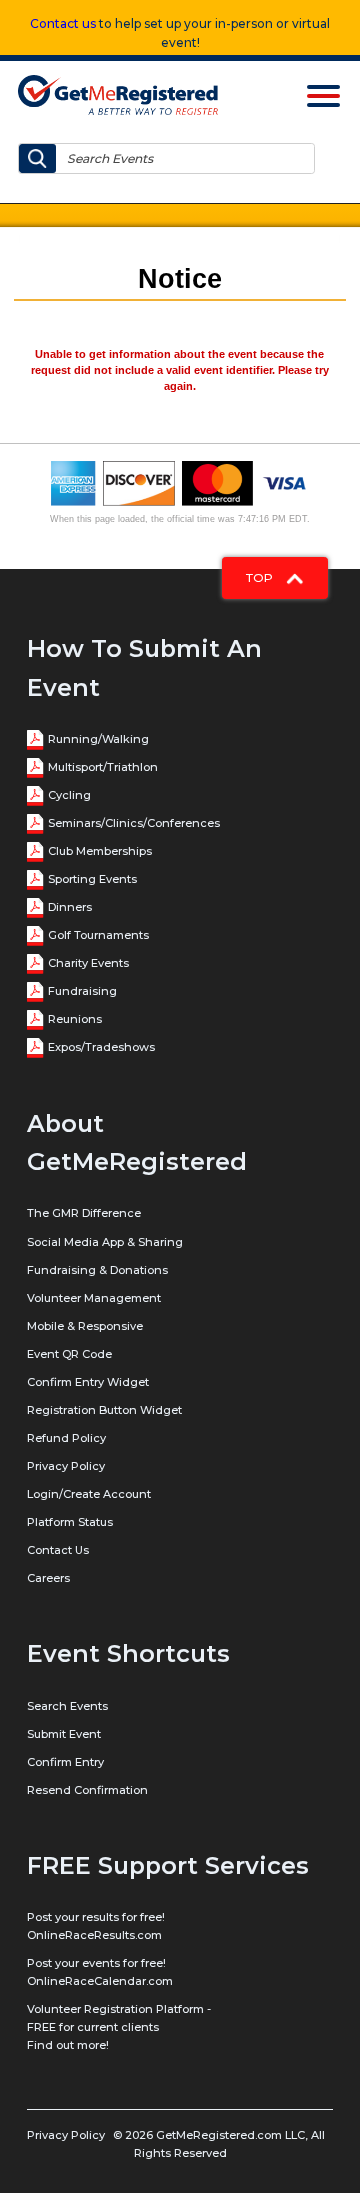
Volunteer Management (94, 1298)
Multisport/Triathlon (103, 767)
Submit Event (64, 1734)
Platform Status (70, 1522)
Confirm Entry (65, 1762)
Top (261, 577)
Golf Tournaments (98, 935)
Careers (48, 1578)
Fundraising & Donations (97, 1270)
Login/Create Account (89, 1494)
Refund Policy (66, 1438)
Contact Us (58, 1550)
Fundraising (82, 991)
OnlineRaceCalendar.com (100, 1981)
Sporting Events (92, 879)
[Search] (37, 158)
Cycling (69, 795)
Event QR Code (69, 1354)
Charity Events (88, 963)
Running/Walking (98, 739)
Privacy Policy (66, 1466)
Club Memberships (100, 851)
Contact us (63, 23)
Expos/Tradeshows (101, 1047)
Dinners (70, 907)
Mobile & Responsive (85, 1326)
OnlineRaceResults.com (94, 1935)
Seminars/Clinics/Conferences (134, 823)
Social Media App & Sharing (105, 1242)
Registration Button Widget (104, 1410)
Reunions (75, 1019)
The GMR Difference (84, 1213)
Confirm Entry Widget (88, 1382)
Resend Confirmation (87, 1790)
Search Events (67, 1706)
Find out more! (68, 2045)
